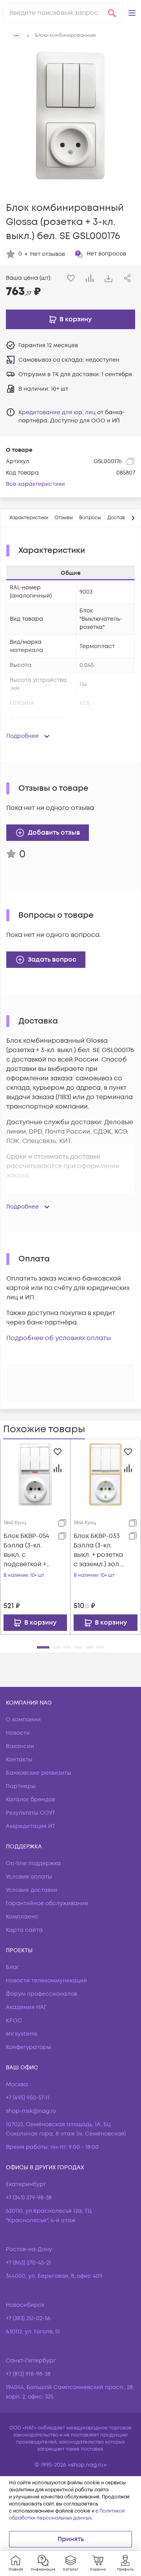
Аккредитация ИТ (31, 1826)
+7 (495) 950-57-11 (28, 2098)
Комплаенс (22, 1917)
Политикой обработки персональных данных (67, 2515)
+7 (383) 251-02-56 (28, 2318)
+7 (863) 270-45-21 (28, 2263)
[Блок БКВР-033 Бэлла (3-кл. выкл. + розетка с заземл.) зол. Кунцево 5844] (106, 1474)
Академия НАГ (26, 2007)
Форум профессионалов (42, 1994)
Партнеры (21, 1786)
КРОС (14, 2021)
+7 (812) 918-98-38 (28, 2374)
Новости (18, 1733)
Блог (12, 1967)
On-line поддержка (33, 1863)
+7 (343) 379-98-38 (29, 2198)
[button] (132, 13)
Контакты (19, 1760)
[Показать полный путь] (16, 36)
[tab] (29, 518)
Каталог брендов (31, 1800)
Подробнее (23, 736)
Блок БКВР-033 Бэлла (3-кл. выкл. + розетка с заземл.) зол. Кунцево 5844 (98, 1550)
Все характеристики (35, 484)
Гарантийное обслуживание (47, 1903)
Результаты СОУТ (31, 1813)
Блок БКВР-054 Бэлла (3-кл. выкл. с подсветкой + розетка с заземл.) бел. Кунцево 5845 (26, 1550)
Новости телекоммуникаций (46, 1981)
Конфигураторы (29, 2047)
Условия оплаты (29, 1877)
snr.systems (22, 2034)
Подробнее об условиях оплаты (59, 1338)
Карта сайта (24, 1930)
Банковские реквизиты (39, 1773)
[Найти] (112, 13)
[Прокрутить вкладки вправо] (133, 518)
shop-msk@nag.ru (31, 2111)
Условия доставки (32, 1890)
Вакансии (20, 1746)
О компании (23, 1720)
